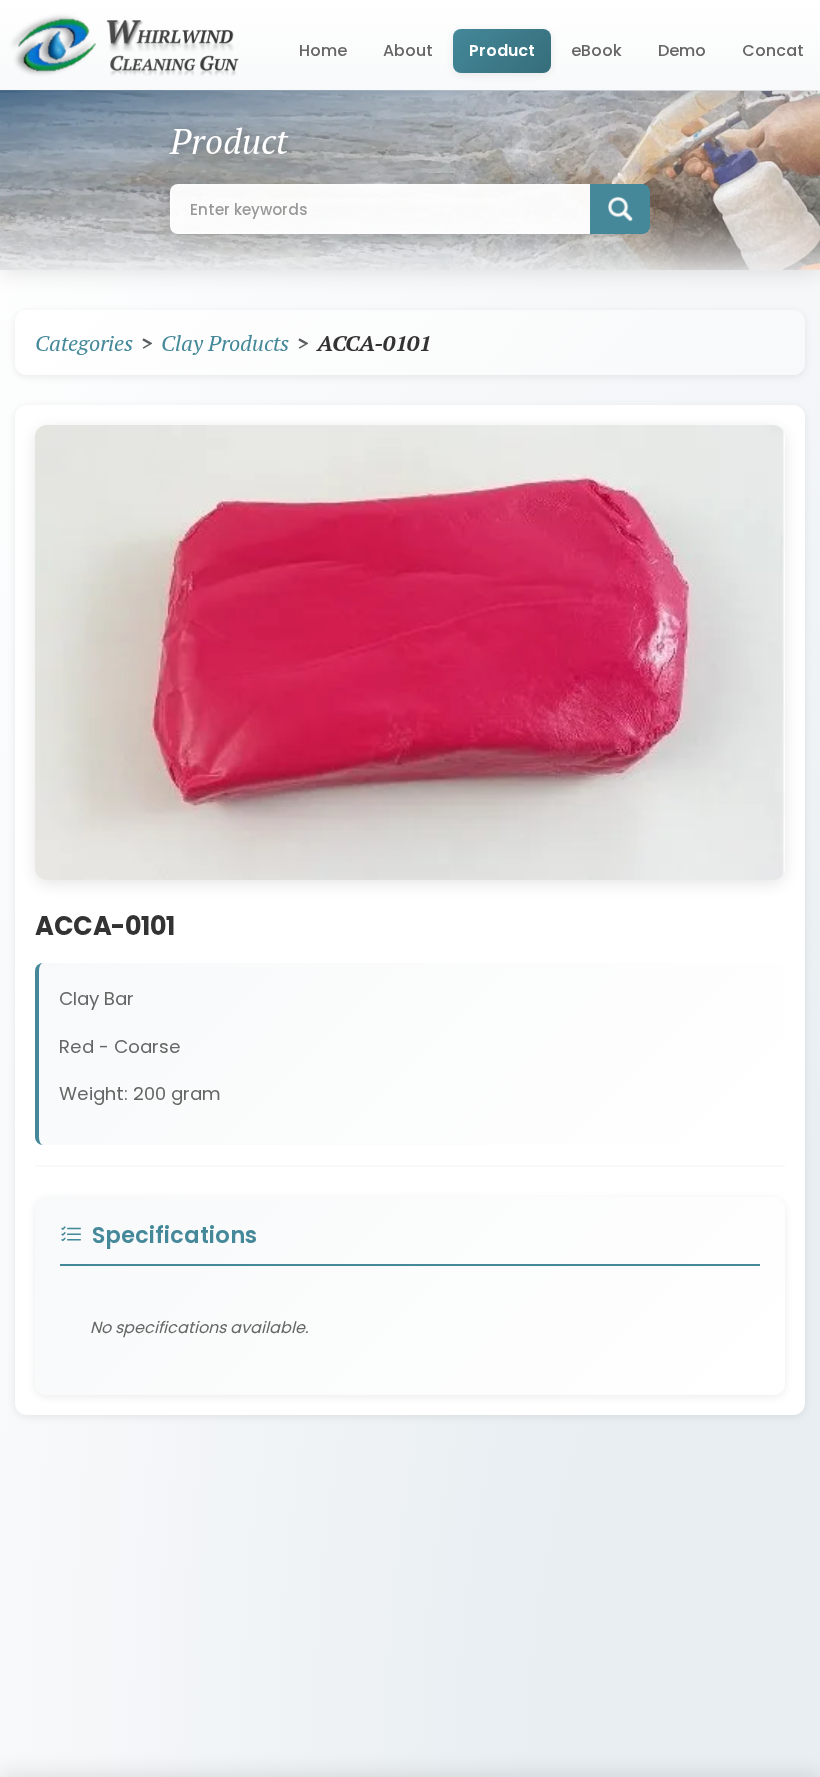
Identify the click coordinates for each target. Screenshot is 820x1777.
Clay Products (225, 342)
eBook (596, 50)
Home (323, 50)
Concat (773, 50)
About (408, 50)
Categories (84, 342)
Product (502, 50)
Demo (682, 50)
